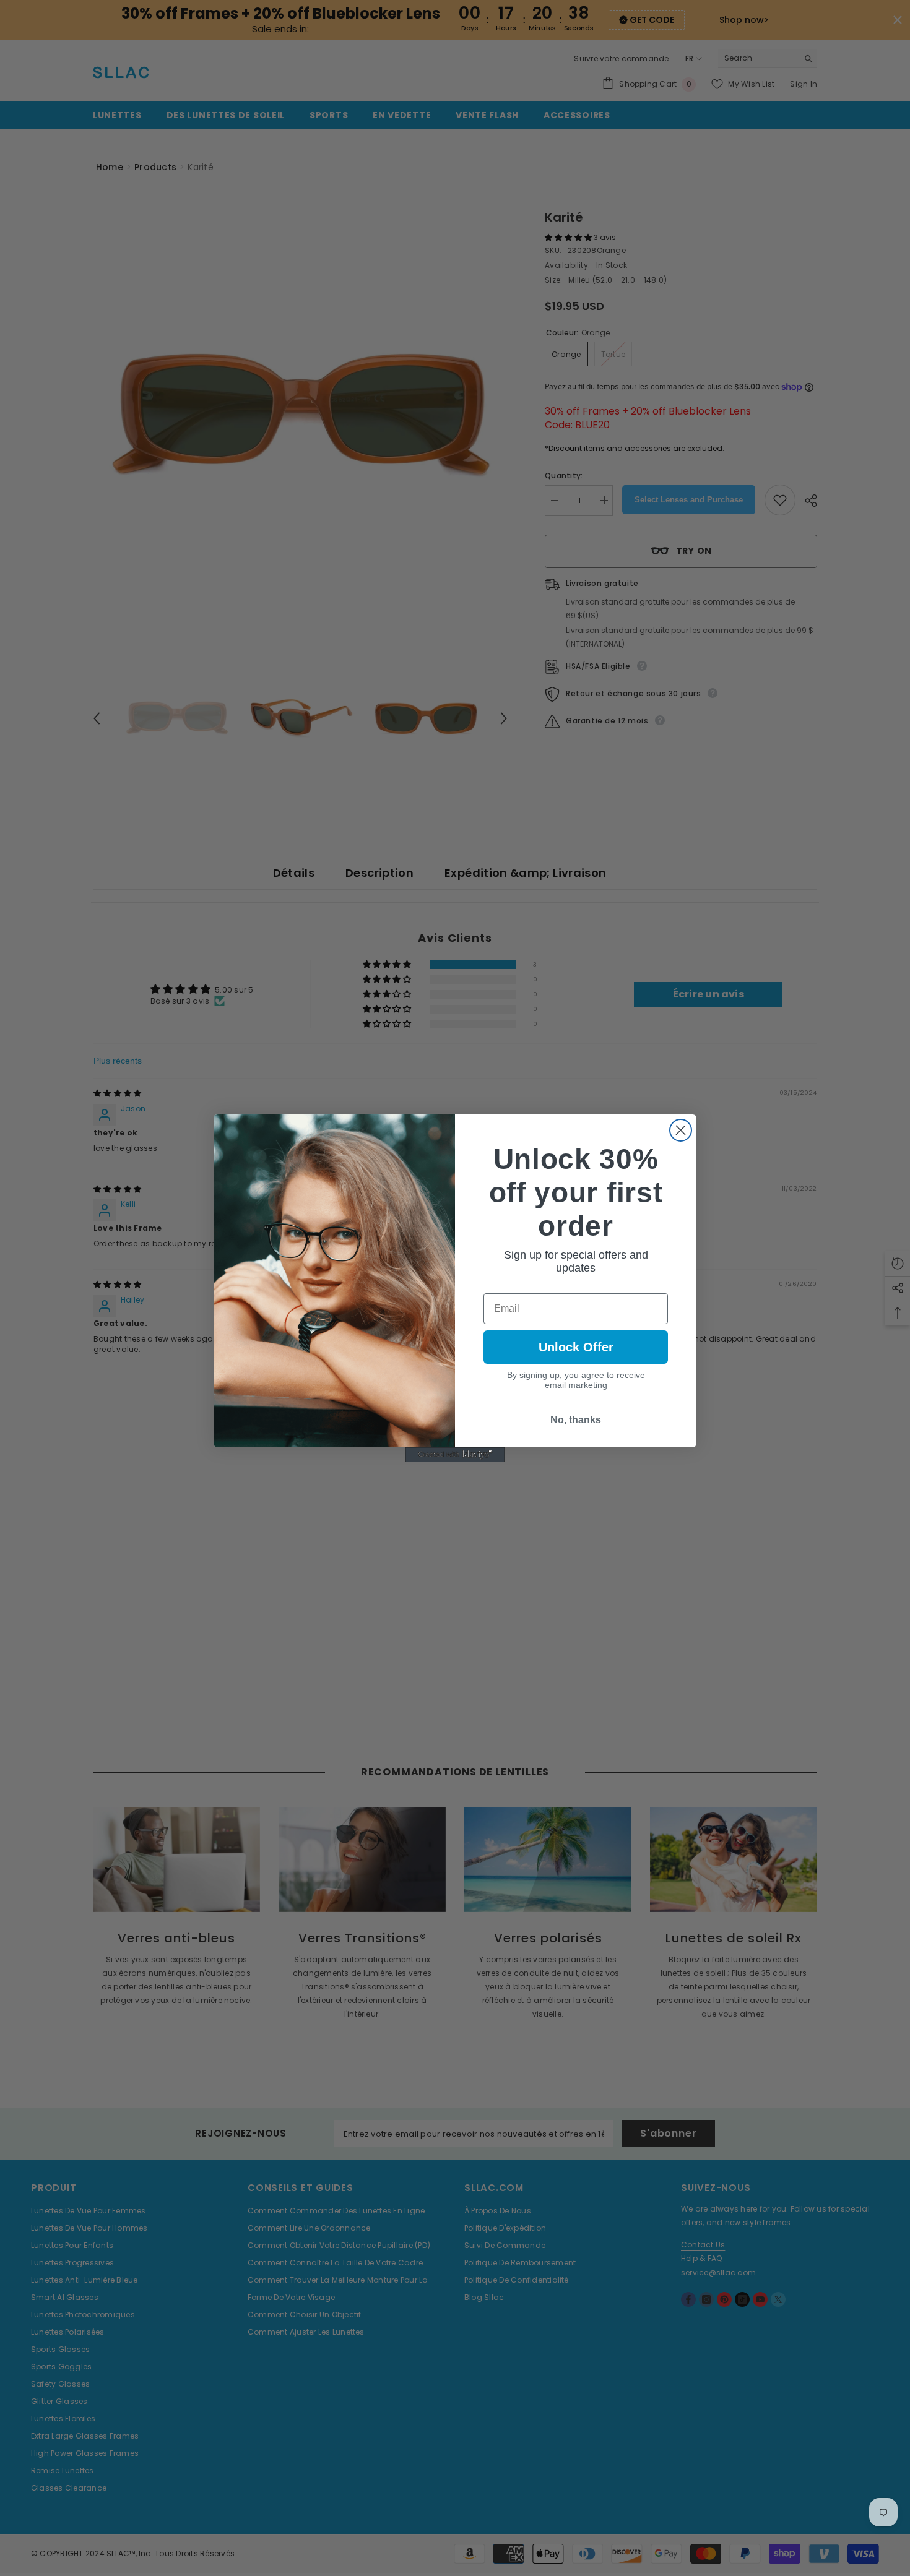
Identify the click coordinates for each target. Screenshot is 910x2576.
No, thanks (576, 1420)
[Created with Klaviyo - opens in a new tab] (455, 1455)
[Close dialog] (681, 1130)
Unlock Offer (576, 1347)
